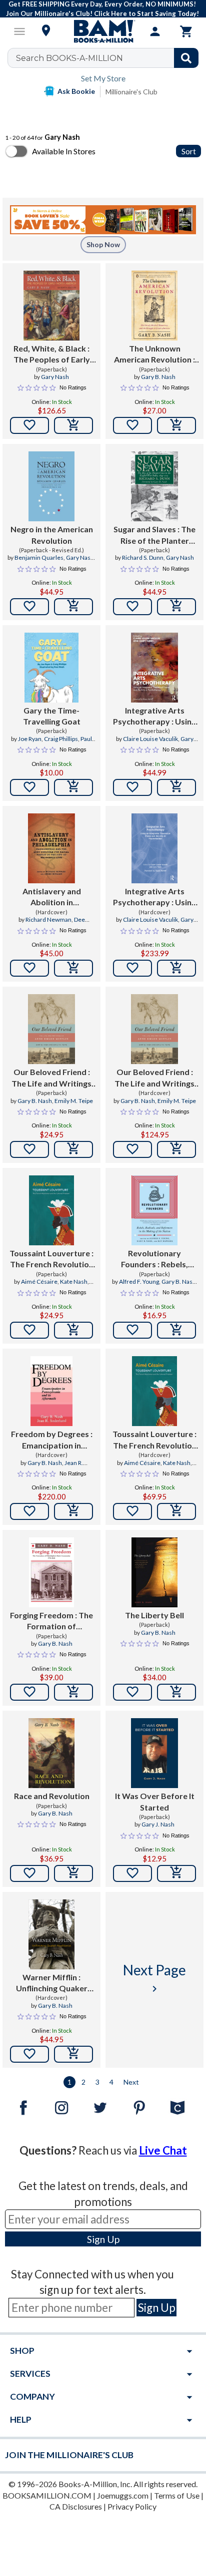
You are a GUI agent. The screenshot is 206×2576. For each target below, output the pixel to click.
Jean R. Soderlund (60, 1467)
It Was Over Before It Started (155, 1801)
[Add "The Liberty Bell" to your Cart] (176, 1692)
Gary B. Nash (158, 377)
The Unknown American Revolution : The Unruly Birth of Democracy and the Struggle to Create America (154, 355)
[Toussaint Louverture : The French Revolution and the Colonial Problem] (51, 1210)
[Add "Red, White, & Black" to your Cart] (73, 425)
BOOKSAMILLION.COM (47, 2495)
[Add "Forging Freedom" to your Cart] (73, 1692)
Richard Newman (48, 920)
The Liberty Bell (154, 1615)
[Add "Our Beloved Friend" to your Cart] (73, 1149)
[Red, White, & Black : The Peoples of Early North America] (52, 306)
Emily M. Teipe (74, 1101)
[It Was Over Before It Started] (154, 1753)
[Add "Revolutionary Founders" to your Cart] (176, 1330)
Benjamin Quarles (39, 557)
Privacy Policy (132, 2506)
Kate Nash (74, 1282)
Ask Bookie (76, 91)
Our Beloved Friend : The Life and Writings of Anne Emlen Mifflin (51, 1078)
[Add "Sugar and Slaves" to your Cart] (176, 607)
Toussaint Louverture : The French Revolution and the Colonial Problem (51, 1259)
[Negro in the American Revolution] (52, 486)
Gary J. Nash (158, 1824)
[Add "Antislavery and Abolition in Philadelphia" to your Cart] (73, 968)
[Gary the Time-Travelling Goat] (51, 668)
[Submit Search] (186, 58)
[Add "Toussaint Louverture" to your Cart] (73, 1330)
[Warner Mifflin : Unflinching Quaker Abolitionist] (52, 1934)
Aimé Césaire (39, 1282)
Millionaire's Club (131, 92)
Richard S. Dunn (143, 557)
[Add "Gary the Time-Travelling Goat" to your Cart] (73, 787)
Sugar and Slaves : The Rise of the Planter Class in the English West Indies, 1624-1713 (155, 535)
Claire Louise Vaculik (150, 739)
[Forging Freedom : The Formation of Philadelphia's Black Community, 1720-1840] (51, 1572)
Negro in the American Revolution (52, 535)
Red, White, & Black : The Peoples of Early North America (52, 355)
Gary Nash (55, 377)
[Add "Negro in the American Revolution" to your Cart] (73, 607)
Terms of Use (177, 2495)
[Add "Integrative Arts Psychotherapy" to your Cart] (176, 787)
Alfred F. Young (139, 1282)
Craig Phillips (61, 739)
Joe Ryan (30, 739)
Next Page (154, 1978)
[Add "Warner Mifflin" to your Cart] (73, 2054)
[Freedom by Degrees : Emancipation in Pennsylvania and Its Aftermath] (52, 1391)
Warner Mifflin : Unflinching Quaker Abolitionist (52, 1983)
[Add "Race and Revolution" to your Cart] (73, 1873)
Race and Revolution (52, 1796)
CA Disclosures (76, 2506)
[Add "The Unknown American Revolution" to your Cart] (176, 425)
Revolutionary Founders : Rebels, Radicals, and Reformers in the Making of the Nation (155, 1259)
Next (131, 2082)
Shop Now (103, 244)
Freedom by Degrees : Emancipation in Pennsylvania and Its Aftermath (52, 1440)
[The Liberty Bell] (154, 1572)
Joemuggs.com (123, 2495)
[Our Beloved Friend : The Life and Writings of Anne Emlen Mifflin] (51, 1029)
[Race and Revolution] (51, 1753)
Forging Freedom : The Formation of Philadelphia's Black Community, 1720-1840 (52, 1621)
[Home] (103, 31)
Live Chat (163, 2150)
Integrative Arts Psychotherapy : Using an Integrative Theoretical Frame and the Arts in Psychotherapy (155, 717)
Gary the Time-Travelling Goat (52, 716)
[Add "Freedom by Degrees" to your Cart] (73, 1511)
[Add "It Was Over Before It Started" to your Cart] (176, 1873)
